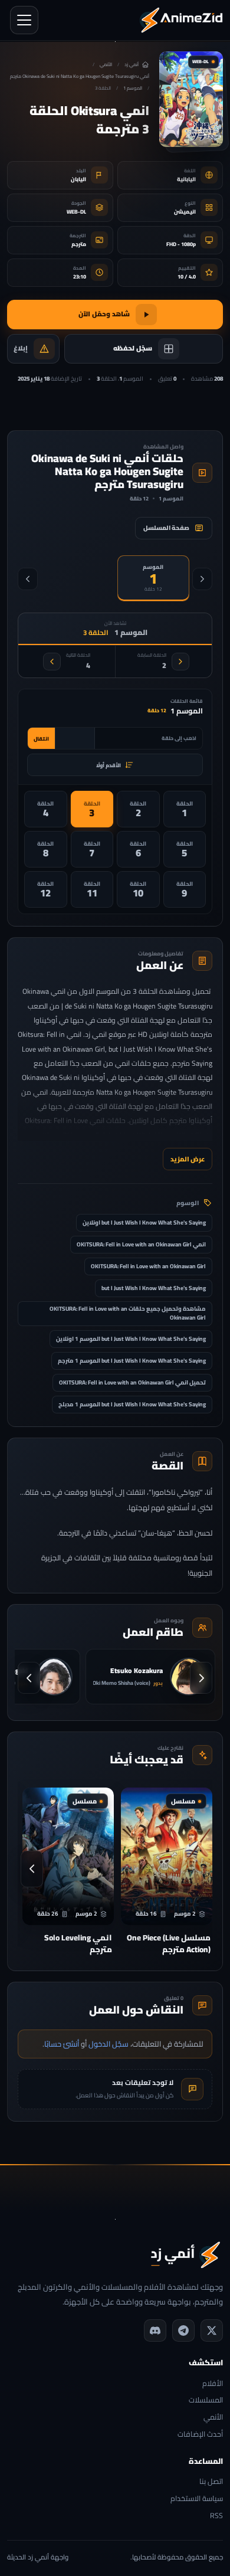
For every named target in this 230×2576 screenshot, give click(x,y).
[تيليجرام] (183, 2330)
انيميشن (185, 212)
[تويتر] (212, 2330)
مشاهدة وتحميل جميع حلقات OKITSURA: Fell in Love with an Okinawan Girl (128, 1313)
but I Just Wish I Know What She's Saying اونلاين (144, 1222)
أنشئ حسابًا (62, 2044)
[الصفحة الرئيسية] (181, 20)
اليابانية (186, 179)
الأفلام (213, 2384)
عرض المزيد (188, 1159)
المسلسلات (206, 2400)
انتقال (41, 739)
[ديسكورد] (155, 2330)
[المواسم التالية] (28, 579)
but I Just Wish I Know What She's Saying (154, 1288)
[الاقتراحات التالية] (32, 1869)
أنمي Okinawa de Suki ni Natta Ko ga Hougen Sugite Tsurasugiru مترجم (80, 76)
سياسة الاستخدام (197, 2499)
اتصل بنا (211, 2482)
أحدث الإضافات (200, 2435)
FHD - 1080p (181, 244)
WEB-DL (76, 212)
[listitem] (185, 809)
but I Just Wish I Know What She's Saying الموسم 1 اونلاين (131, 1339)
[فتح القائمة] (24, 20)
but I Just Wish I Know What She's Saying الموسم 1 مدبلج (132, 1404)
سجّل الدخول (109, 2044)
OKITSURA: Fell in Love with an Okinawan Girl (148, 1266)
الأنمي (106, 65)
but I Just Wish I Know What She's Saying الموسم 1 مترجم (132, 1361)
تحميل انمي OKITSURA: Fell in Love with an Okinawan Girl (132, 1382)
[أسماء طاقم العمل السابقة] (201, 1678)
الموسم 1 (133, 88)
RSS (216, 2516)
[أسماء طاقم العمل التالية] (29, 1678)
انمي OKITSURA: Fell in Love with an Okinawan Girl (141, 1244)
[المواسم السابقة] (202, 579)
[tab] (154, 578)
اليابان (78, 179)
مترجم (79, 244)
